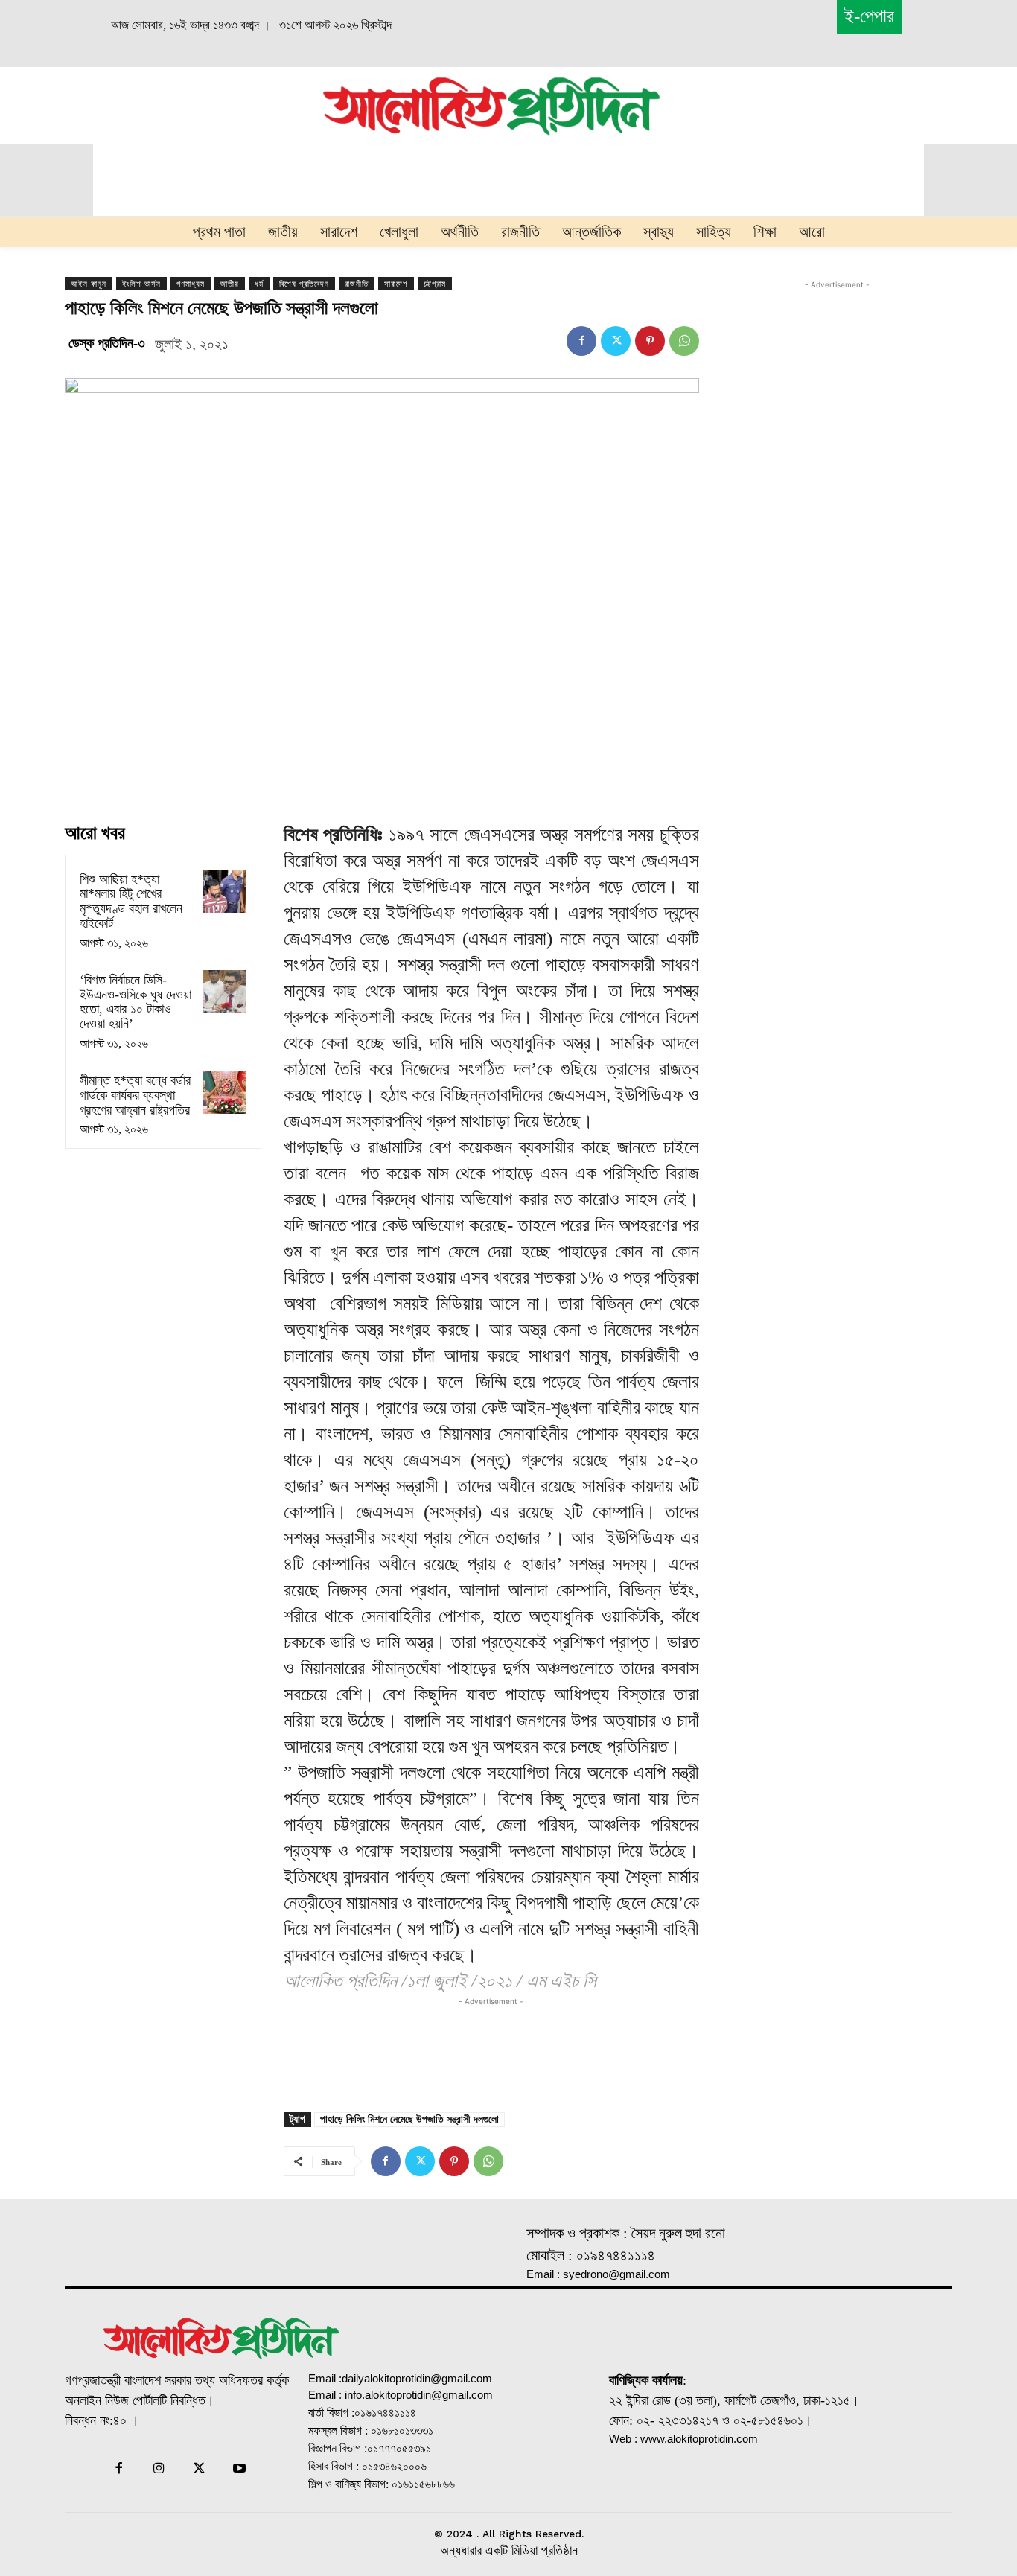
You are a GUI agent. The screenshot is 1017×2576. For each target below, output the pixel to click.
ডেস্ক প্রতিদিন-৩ (107, 343)
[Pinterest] (650, 341)
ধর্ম (259, 284)
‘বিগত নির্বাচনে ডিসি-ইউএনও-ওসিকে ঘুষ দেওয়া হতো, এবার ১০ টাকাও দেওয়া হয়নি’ (136, 1002)
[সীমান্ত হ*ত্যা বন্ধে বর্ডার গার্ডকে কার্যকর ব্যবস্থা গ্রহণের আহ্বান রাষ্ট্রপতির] (225, 1092)
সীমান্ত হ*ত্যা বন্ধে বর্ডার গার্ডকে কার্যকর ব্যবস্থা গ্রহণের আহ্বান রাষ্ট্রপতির (135, 1095)
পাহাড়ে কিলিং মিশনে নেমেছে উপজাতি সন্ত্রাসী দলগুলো (409, 2119)
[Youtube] (240, 2470)
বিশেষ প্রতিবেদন (304, 284)
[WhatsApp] (684, 341)
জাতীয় (230, 284)
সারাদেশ (396, 284)
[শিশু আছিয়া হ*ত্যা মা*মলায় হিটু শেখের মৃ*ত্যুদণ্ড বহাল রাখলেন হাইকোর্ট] (225, 891)
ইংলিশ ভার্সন (141, 284)
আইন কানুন (89, 284)
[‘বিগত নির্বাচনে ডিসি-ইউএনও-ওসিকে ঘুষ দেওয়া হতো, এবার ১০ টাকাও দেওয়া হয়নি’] (225, 992)
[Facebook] (581, 341)
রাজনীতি (357, 284)
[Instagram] (159, 2470)
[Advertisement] (160, 103)
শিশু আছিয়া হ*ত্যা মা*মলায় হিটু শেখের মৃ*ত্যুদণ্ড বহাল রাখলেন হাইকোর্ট (131, 901)
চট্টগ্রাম (435, 284)
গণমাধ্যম (191, 284)
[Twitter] (616, 341)
